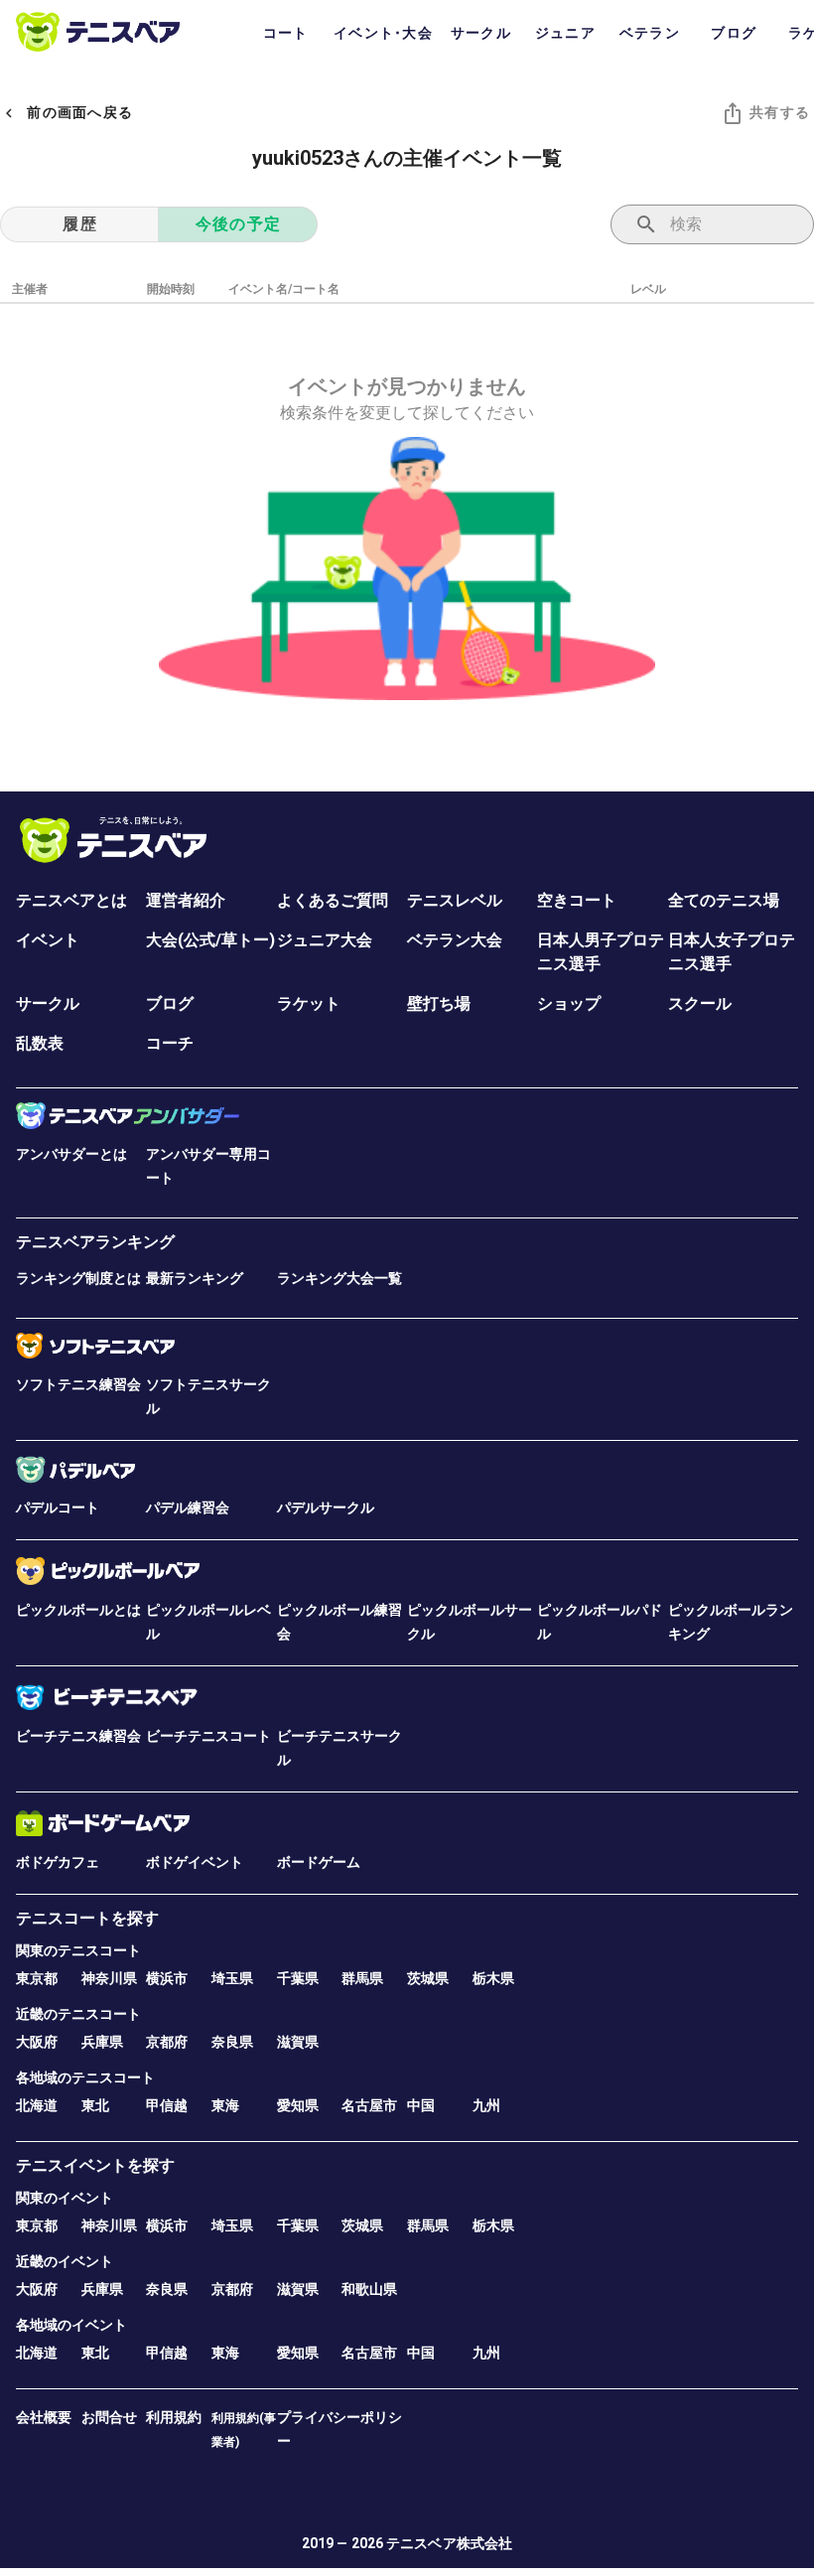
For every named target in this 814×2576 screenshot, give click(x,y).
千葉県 (298, 1978)
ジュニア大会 (325, 940)
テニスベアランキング (95, 1242)
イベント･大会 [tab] (383, 33)
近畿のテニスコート (78, 2014)
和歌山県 (369, 2289)
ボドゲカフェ (58, 1862)
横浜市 (167, 1978)
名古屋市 (369, 2105)
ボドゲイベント (195, 1862)
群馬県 (362, 1978)
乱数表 (40, 1043)
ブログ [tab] (734, 33)
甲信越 (167, 2105)
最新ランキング (195, 1278)
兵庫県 (102, 2042)
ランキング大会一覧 (339, 1278)
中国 (421, 2105)
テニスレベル (455, 900)
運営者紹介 (186, 900)
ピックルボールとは (78, 1610)
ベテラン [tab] (650, 33)
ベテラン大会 (455, 940)
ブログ (170, 1003)
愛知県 (298, 2105)
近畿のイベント (65, 2261)
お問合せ (109, 2417)
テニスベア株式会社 (449, 2543)
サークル (48, 1003)
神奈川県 (109, 1978)
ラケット (309, 1003)
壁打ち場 (439, 1003)
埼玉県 (232, 1978)
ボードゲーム (319, 1862)
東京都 (37, 1978)
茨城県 (428, 1978)
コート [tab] (286, 33)
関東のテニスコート (78, 1950)
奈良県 (232, 2042)
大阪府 (37, 2042)
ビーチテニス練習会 (78, 1736)
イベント (48, 940)
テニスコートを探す (87, 1918)
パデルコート (58, 1507)
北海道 (37, 2105)
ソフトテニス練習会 (78, 1384)
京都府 (167, 2042)
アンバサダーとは (71, 1154)
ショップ (569, 1003)
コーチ (170, 1043)
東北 (95, 2105)
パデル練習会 (188, 1507)
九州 (486, 2105)
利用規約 (174, 2417)
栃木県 (493, 1978)
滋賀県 (298, 2042)
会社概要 (44, 2417)
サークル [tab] (481, 33)
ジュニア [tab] (565, 33)
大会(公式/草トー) (210, 940)
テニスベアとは (71, 900)
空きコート (577, 900)
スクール (700, 1003)
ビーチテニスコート (208, 1736)
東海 (225, 2105)
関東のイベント (65, 2198)
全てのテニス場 (724, 900)
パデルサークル (326, 1507)
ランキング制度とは (78, 1278)
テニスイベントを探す (95, 2165)
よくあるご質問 (333, 900)
